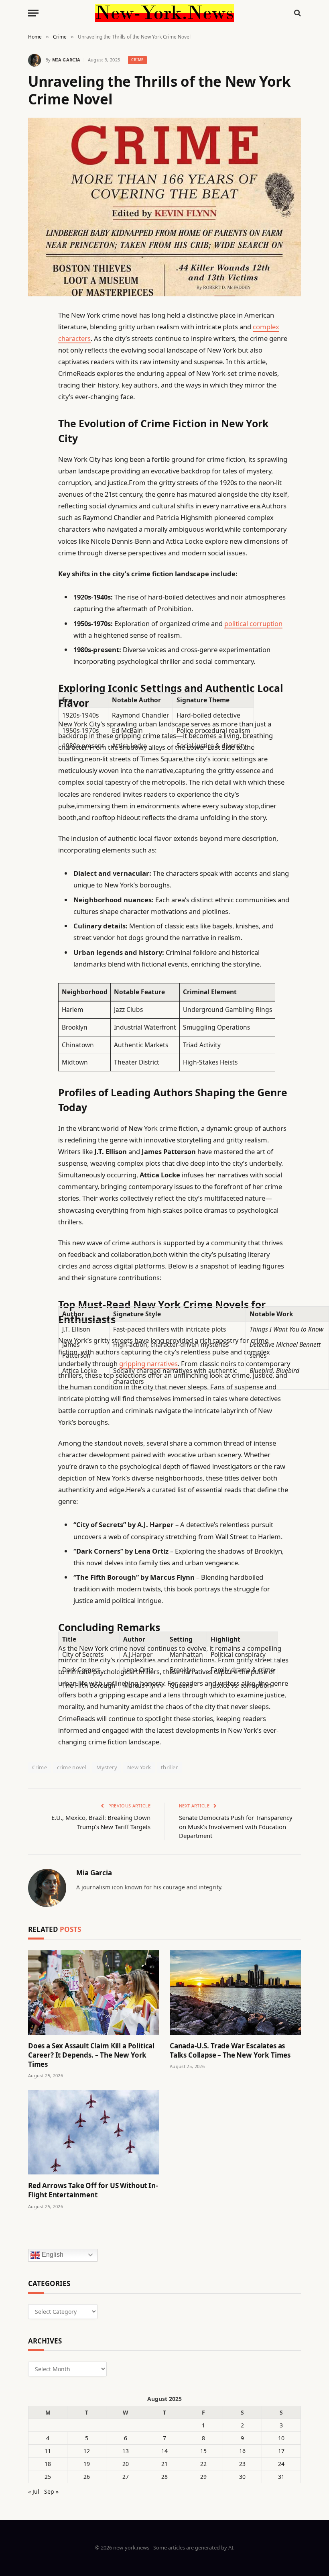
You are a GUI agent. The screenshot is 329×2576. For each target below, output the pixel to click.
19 (87, 2464)
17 (281, 2451)
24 (281, 2464)
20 (126, 2464)
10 (281, 2438)
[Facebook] (36, 336)
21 (164, 2464)
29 (203, 2477)
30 (242, 2477)
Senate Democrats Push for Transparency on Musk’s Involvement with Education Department (236, 1826)
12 (87, 2451)
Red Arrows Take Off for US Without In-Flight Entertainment (93, 2190)
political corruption (253, 623)
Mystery (107, 1767)
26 (87, 2477)
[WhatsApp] (36, 540)
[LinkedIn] (36, 377)
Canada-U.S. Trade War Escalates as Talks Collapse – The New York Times (230, 2050)
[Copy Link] (36, 438)
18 (48, 2464)
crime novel (72, 1767)
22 (203, 2464)
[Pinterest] (36, 397)
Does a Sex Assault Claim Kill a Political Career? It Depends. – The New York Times (91, 2055)
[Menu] (33, 13)
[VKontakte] (36, 500)
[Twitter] (36, 356)
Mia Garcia (66, 60)
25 (48, 2477)
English (52, 2255)
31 (281, 2477)
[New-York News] (164, 13)
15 (203, 2451)
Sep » (51, 2491)
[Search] (297, 13)
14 (164, 2451)
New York (139, 1767)
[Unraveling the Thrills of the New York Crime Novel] (164, 207)
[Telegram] (36, 520)
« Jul (34, 2491)
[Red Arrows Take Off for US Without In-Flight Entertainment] (94, 2132)
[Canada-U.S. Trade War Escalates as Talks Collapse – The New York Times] (235, 1992)
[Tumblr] (36, 459)
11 (48, 2451)
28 (164, 2477)
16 (242, 2451)
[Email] (36, 418)
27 (126, 2477)
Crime (137, 60)
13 (126, 2451)
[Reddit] (36, 479)
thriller (169, 1767)
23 (242, 2464)
